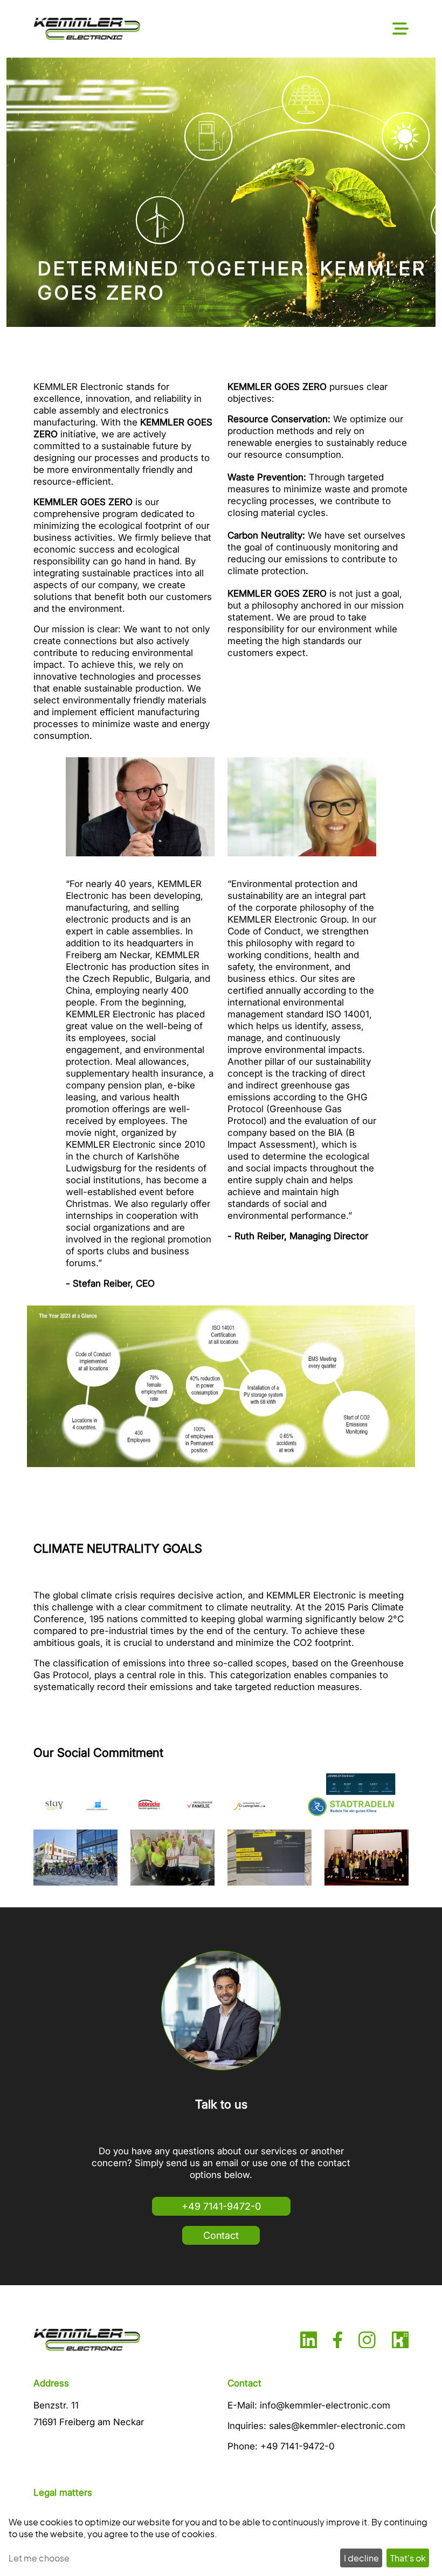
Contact (221, 2235)
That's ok (408, 2558)
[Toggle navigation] (400, 29)
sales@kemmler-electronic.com (337, 2426)
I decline (361, 2558)
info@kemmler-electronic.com (325, 2405)
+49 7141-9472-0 (221, 2206)
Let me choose (39, 2558)
